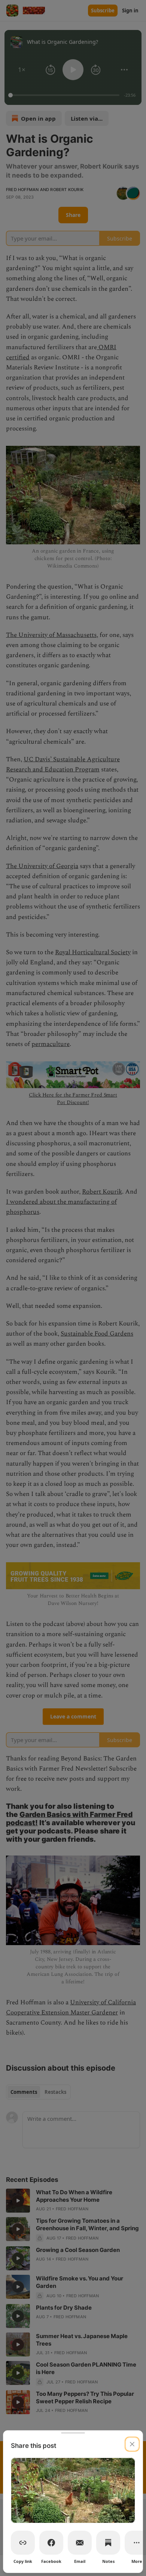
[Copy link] (23, 2543)
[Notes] (108, 2543)
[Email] (80, 2543)
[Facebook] (51, 2543)
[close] (132, 2444)
